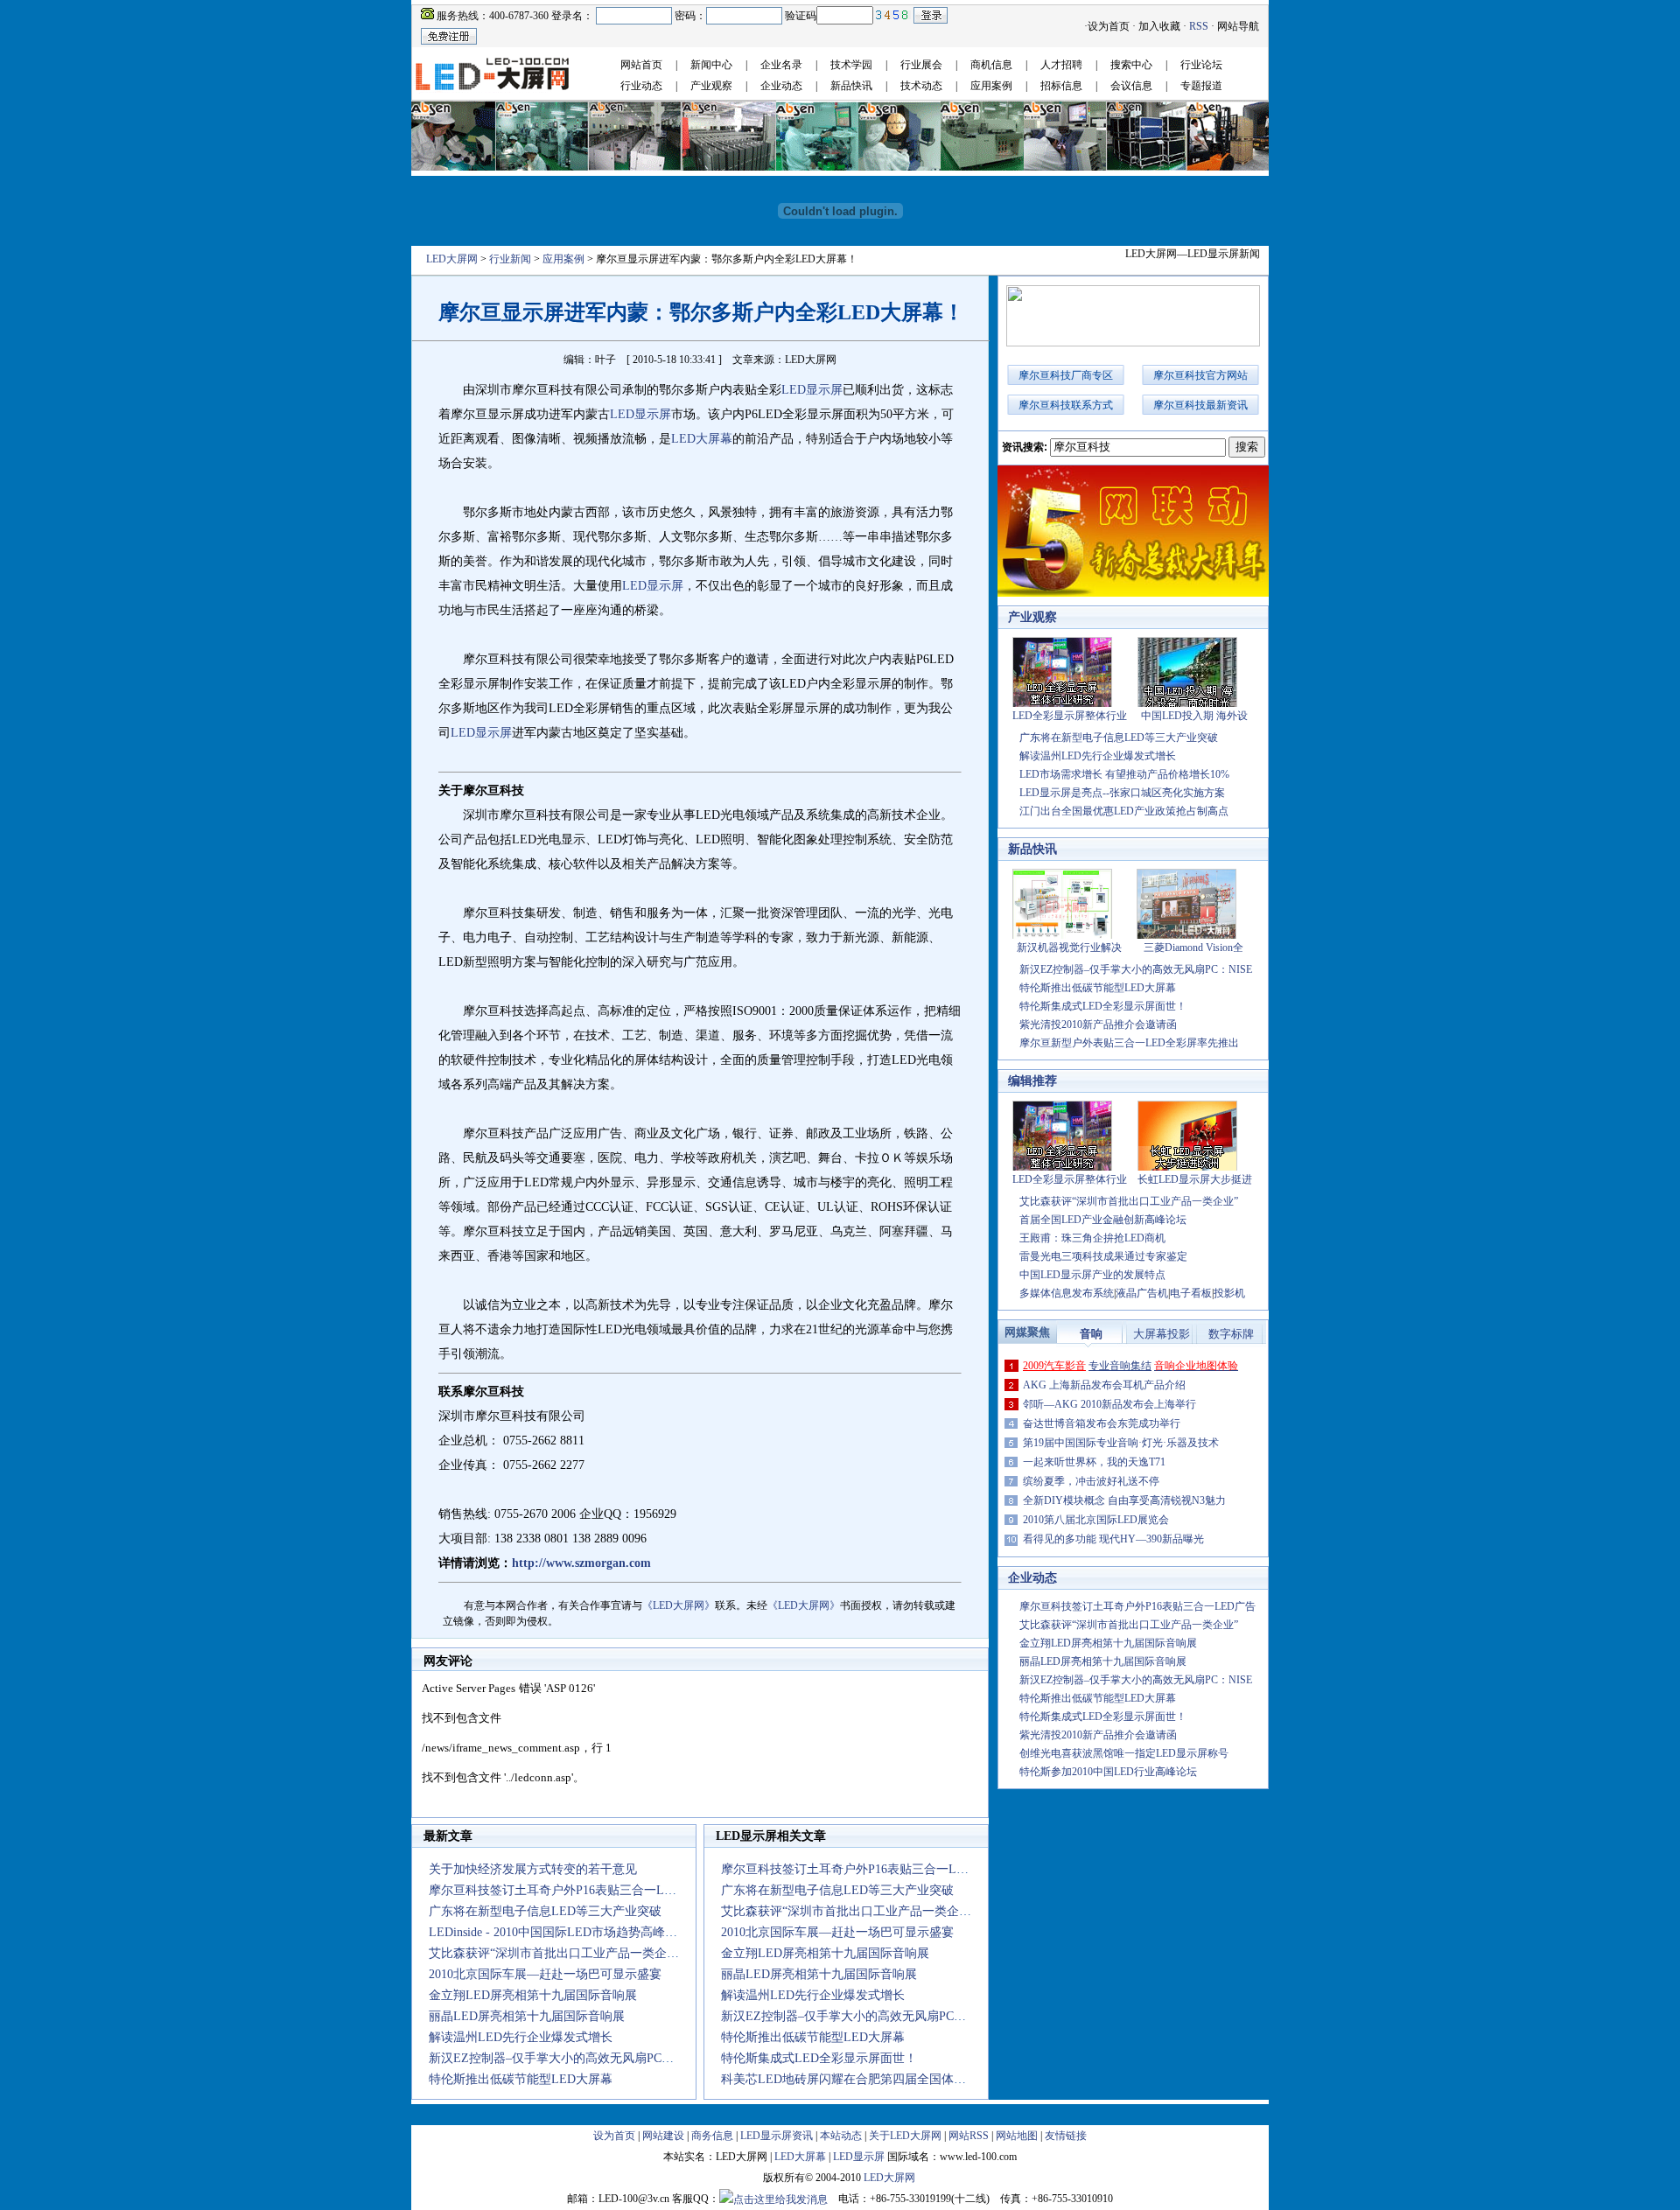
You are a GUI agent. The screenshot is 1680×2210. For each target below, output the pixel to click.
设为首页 (1109, 26)
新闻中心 (711, 65)
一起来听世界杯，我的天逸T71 (1094, 1462)
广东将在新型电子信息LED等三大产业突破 (545, 1911)
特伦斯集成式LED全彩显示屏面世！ (819, 2058)
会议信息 (1131, 86)
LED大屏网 (452, 259)
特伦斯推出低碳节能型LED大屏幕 (521, 2079)
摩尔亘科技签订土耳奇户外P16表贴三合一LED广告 (1137, 1606)
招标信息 (1061, 86)
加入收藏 (1159, 26)
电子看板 (1191, 1293)
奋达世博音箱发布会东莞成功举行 (1102, 1423)
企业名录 (781, 65)
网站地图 (1017, 2136)
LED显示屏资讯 (777, 2136)
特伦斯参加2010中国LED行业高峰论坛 (1108, 1772)
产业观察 (711, 86)
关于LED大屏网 (905, 2136)
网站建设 (663, 2136)
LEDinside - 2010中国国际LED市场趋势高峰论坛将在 (571, 1932)
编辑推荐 (1032, 1081)
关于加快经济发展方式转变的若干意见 (533, 1869)
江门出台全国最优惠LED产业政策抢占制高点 (1124, 811)
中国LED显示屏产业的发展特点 (1092, 1275)
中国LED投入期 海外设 (1194, 716)
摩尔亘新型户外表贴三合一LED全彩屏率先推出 (1129, 1043)
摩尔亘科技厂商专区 (1066, 375)
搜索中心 (1131, 65)
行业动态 (641, 86)
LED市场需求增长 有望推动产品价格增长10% (1124, 774)
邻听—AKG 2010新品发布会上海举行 (1109, 1404)
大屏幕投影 (1162, 1334)
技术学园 (851, 65)
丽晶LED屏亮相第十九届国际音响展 (527, 2016)
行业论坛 (1201, 65)
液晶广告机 (1142, 1293)
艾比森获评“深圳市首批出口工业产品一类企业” (556, 1953)
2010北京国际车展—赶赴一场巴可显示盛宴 (545, 1974)
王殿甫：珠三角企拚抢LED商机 (1092, 1238)
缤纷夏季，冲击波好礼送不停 (1091, 1481)
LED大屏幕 (702, 439)
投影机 (1229, 1293)
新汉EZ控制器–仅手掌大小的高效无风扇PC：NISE (1136, 969)
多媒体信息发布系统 (1067, 1293)
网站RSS (969, 2136)
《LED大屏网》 (679, 1605)
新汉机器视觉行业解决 (1069, 948)
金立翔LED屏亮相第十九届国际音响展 (533, 1995)
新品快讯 (851, 86)
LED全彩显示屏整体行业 (1070, 716)
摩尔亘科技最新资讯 (1200, 405)
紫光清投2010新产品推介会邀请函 (1098, 1025)
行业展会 (921, 65)
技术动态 (921, 86)
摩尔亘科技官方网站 (1200, 375)
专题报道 (1201, 86)
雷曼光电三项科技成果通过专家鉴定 (1103, 1256)
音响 (1091, 1334)
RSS (1199, 26)
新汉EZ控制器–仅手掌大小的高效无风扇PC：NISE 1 (570, 2058)
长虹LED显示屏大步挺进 (1195, 1179)
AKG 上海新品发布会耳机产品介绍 (1104, 1385)
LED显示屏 (812, 390)
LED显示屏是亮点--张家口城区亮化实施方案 (1122, 793)
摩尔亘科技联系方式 (1066, 405)
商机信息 (991, 65)
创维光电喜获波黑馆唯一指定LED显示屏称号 (1124, 1753)
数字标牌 (1231, 1334)
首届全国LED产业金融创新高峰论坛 (1103, 1220)
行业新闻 (510, 259)
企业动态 (781, 86)
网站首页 (641, 65)
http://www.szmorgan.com (581, 1563)
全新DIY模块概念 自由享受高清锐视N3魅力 (1124, 1500)
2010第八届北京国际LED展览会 (1096, 1520)
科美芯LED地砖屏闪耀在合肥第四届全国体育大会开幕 (868, 2079)
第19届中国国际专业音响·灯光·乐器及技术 (1121, 1443)
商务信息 (712, 2136)
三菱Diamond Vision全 (1193, 948)
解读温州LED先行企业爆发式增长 (521, 2037)
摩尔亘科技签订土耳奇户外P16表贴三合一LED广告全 (573, 1890)
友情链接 (1066, 2136)
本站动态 (841, 2136)
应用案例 (991, 86)
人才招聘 (1061, 65)
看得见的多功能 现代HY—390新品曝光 (1113, 1539)
